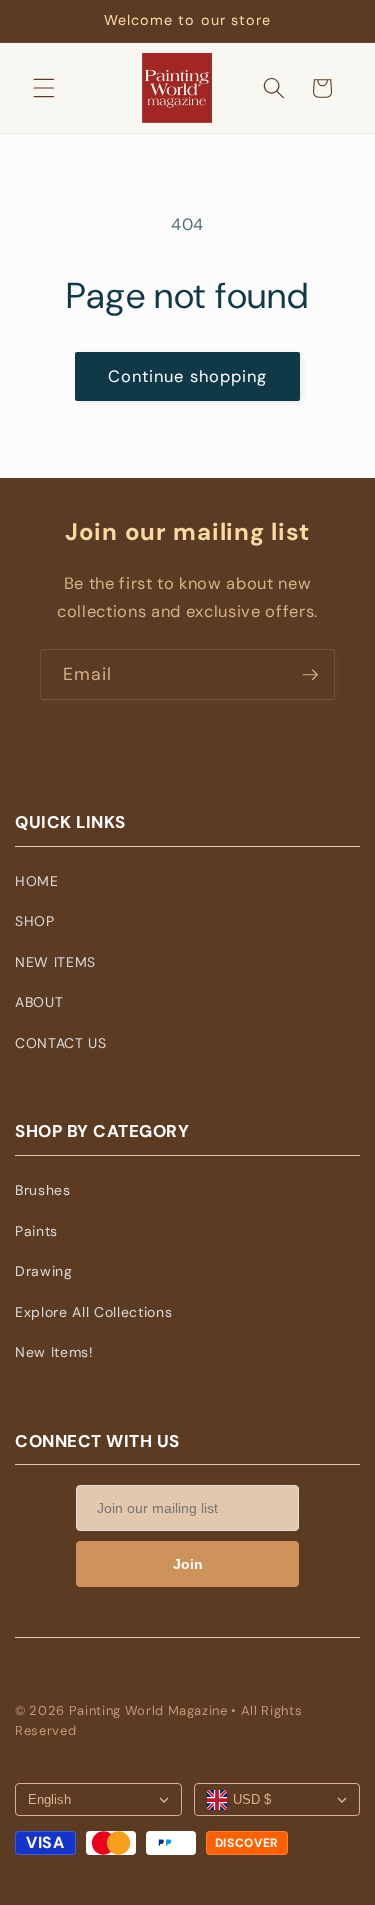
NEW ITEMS (55, 962)
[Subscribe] (310, 675)
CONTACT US (61, 1043)
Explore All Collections (93, 1312)
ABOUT (39, 1002)
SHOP (35, 921)
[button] (44, 88)
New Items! (54, 1352)
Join (188, 1564)
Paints (36, 1231)
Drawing (44, 1271)
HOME (37, 881)
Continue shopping (188, 376)
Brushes (43, 1190)
